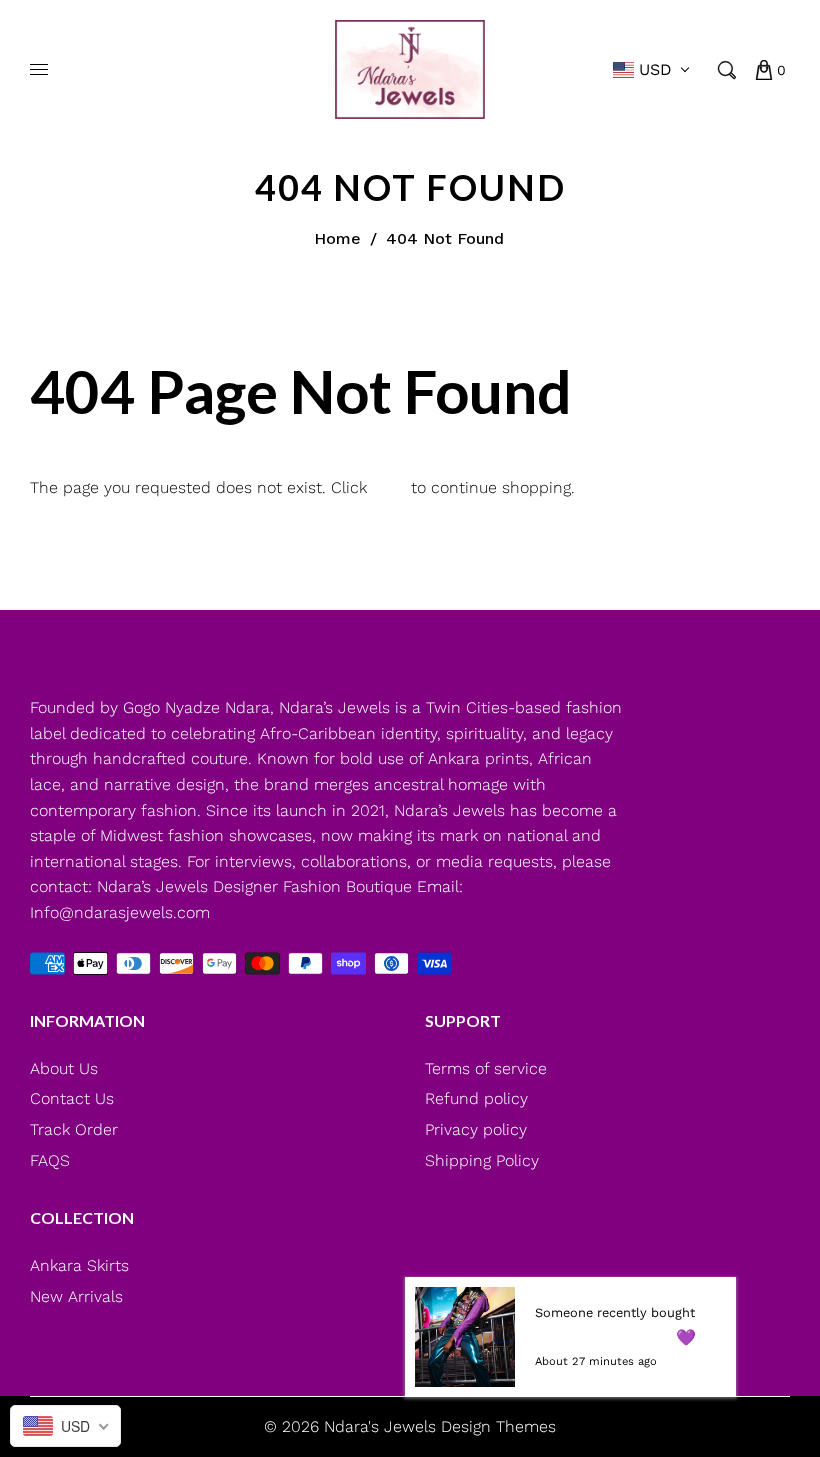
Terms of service (486, 1068)
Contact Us (72, 1098)
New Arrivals (76, 1296)
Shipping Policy (482, 1160)
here (389, 487)
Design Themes (498, 1426)
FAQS (50, 1160)
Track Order (74, 1129)
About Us (64, 1068)
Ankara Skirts (79, 1265)
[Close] (721, 1293)
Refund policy (476, 1098)
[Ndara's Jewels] (410, 68)
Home (337, 238)
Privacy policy (476, 1129)
